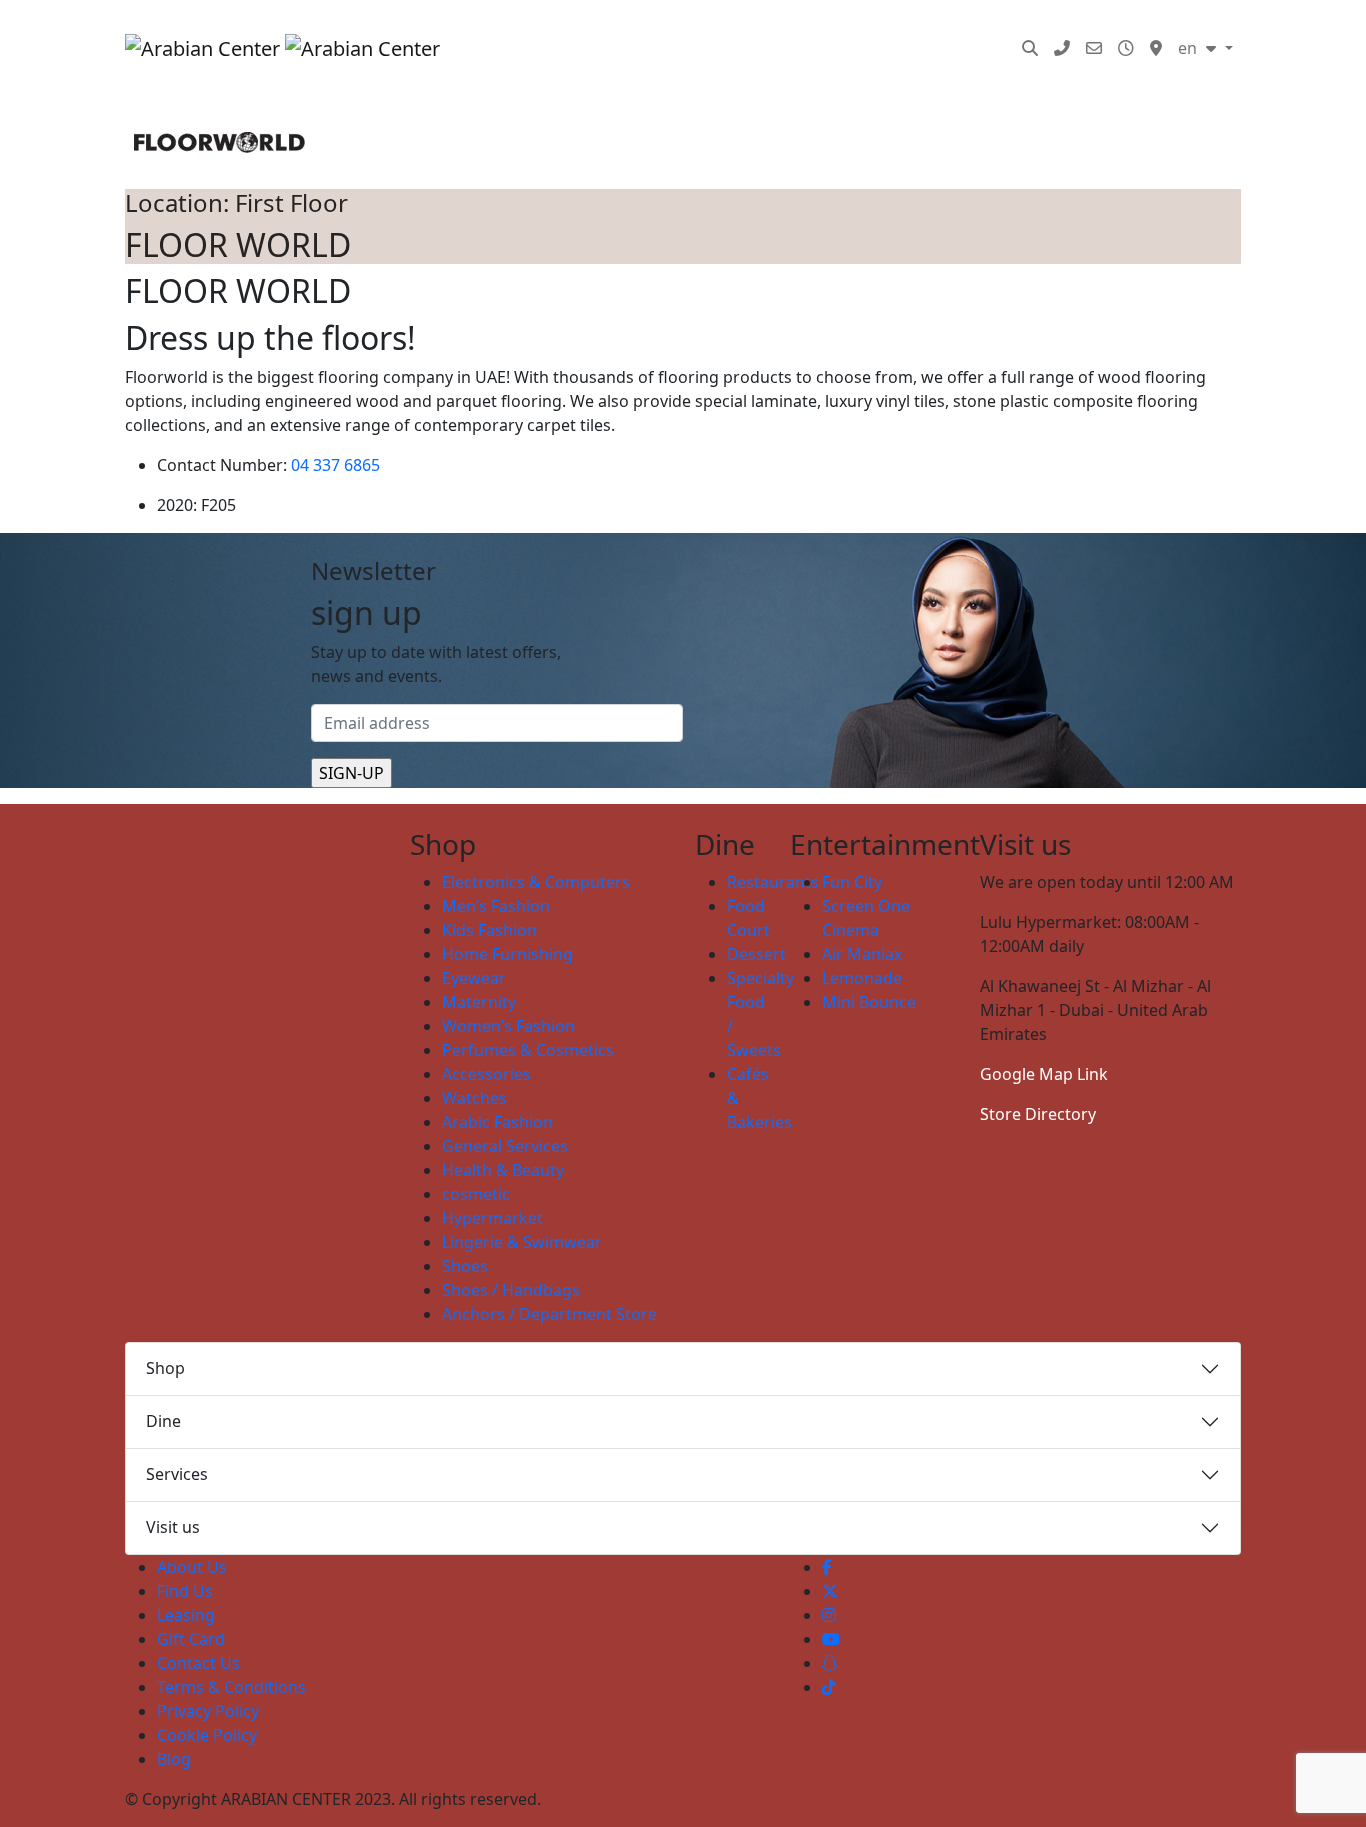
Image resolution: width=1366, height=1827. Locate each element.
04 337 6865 (335, 465)
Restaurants (773, 882)
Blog (469, 68)
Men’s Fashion (496, 906)
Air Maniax (862, 954)
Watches (474, 1098)
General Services (505, 1146)
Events (804, 28)
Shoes (465, 1266)
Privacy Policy (208, 1711)
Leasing (186, 1615)
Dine (163, 1421)
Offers (876, 28)
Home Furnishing (507, 954)
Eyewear (474, 978)
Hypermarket (492, 1218)
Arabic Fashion (497, 1122)
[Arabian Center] (274, 48)
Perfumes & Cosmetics (528, 1050)
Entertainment (699, 28)
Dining (593, 28)
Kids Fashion (489, 930)
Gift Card (191, 1639)
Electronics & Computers (536, 882)
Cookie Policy (207, 1735)
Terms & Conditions (231, 1687)
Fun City (852, 882)
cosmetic (476, 1194)
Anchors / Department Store (549, 1314)
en (1189, 48)
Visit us (173, 1527)
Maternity (479, 1002)
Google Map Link (1044, 1074)
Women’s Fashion (508, 1026)
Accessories (486, 1074)
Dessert (756, 954)
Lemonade (862, 978)
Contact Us (198, 1663)
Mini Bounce (869, 1002)
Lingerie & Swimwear (522, 1242)
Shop (165, 1368)
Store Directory (1038, 1114)
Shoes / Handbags (511, 1290)
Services (955, 28)
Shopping (487, 28)
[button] (1030, 48)
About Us (192, 1567)
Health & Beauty (503, 1170)
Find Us (185, 1591)
